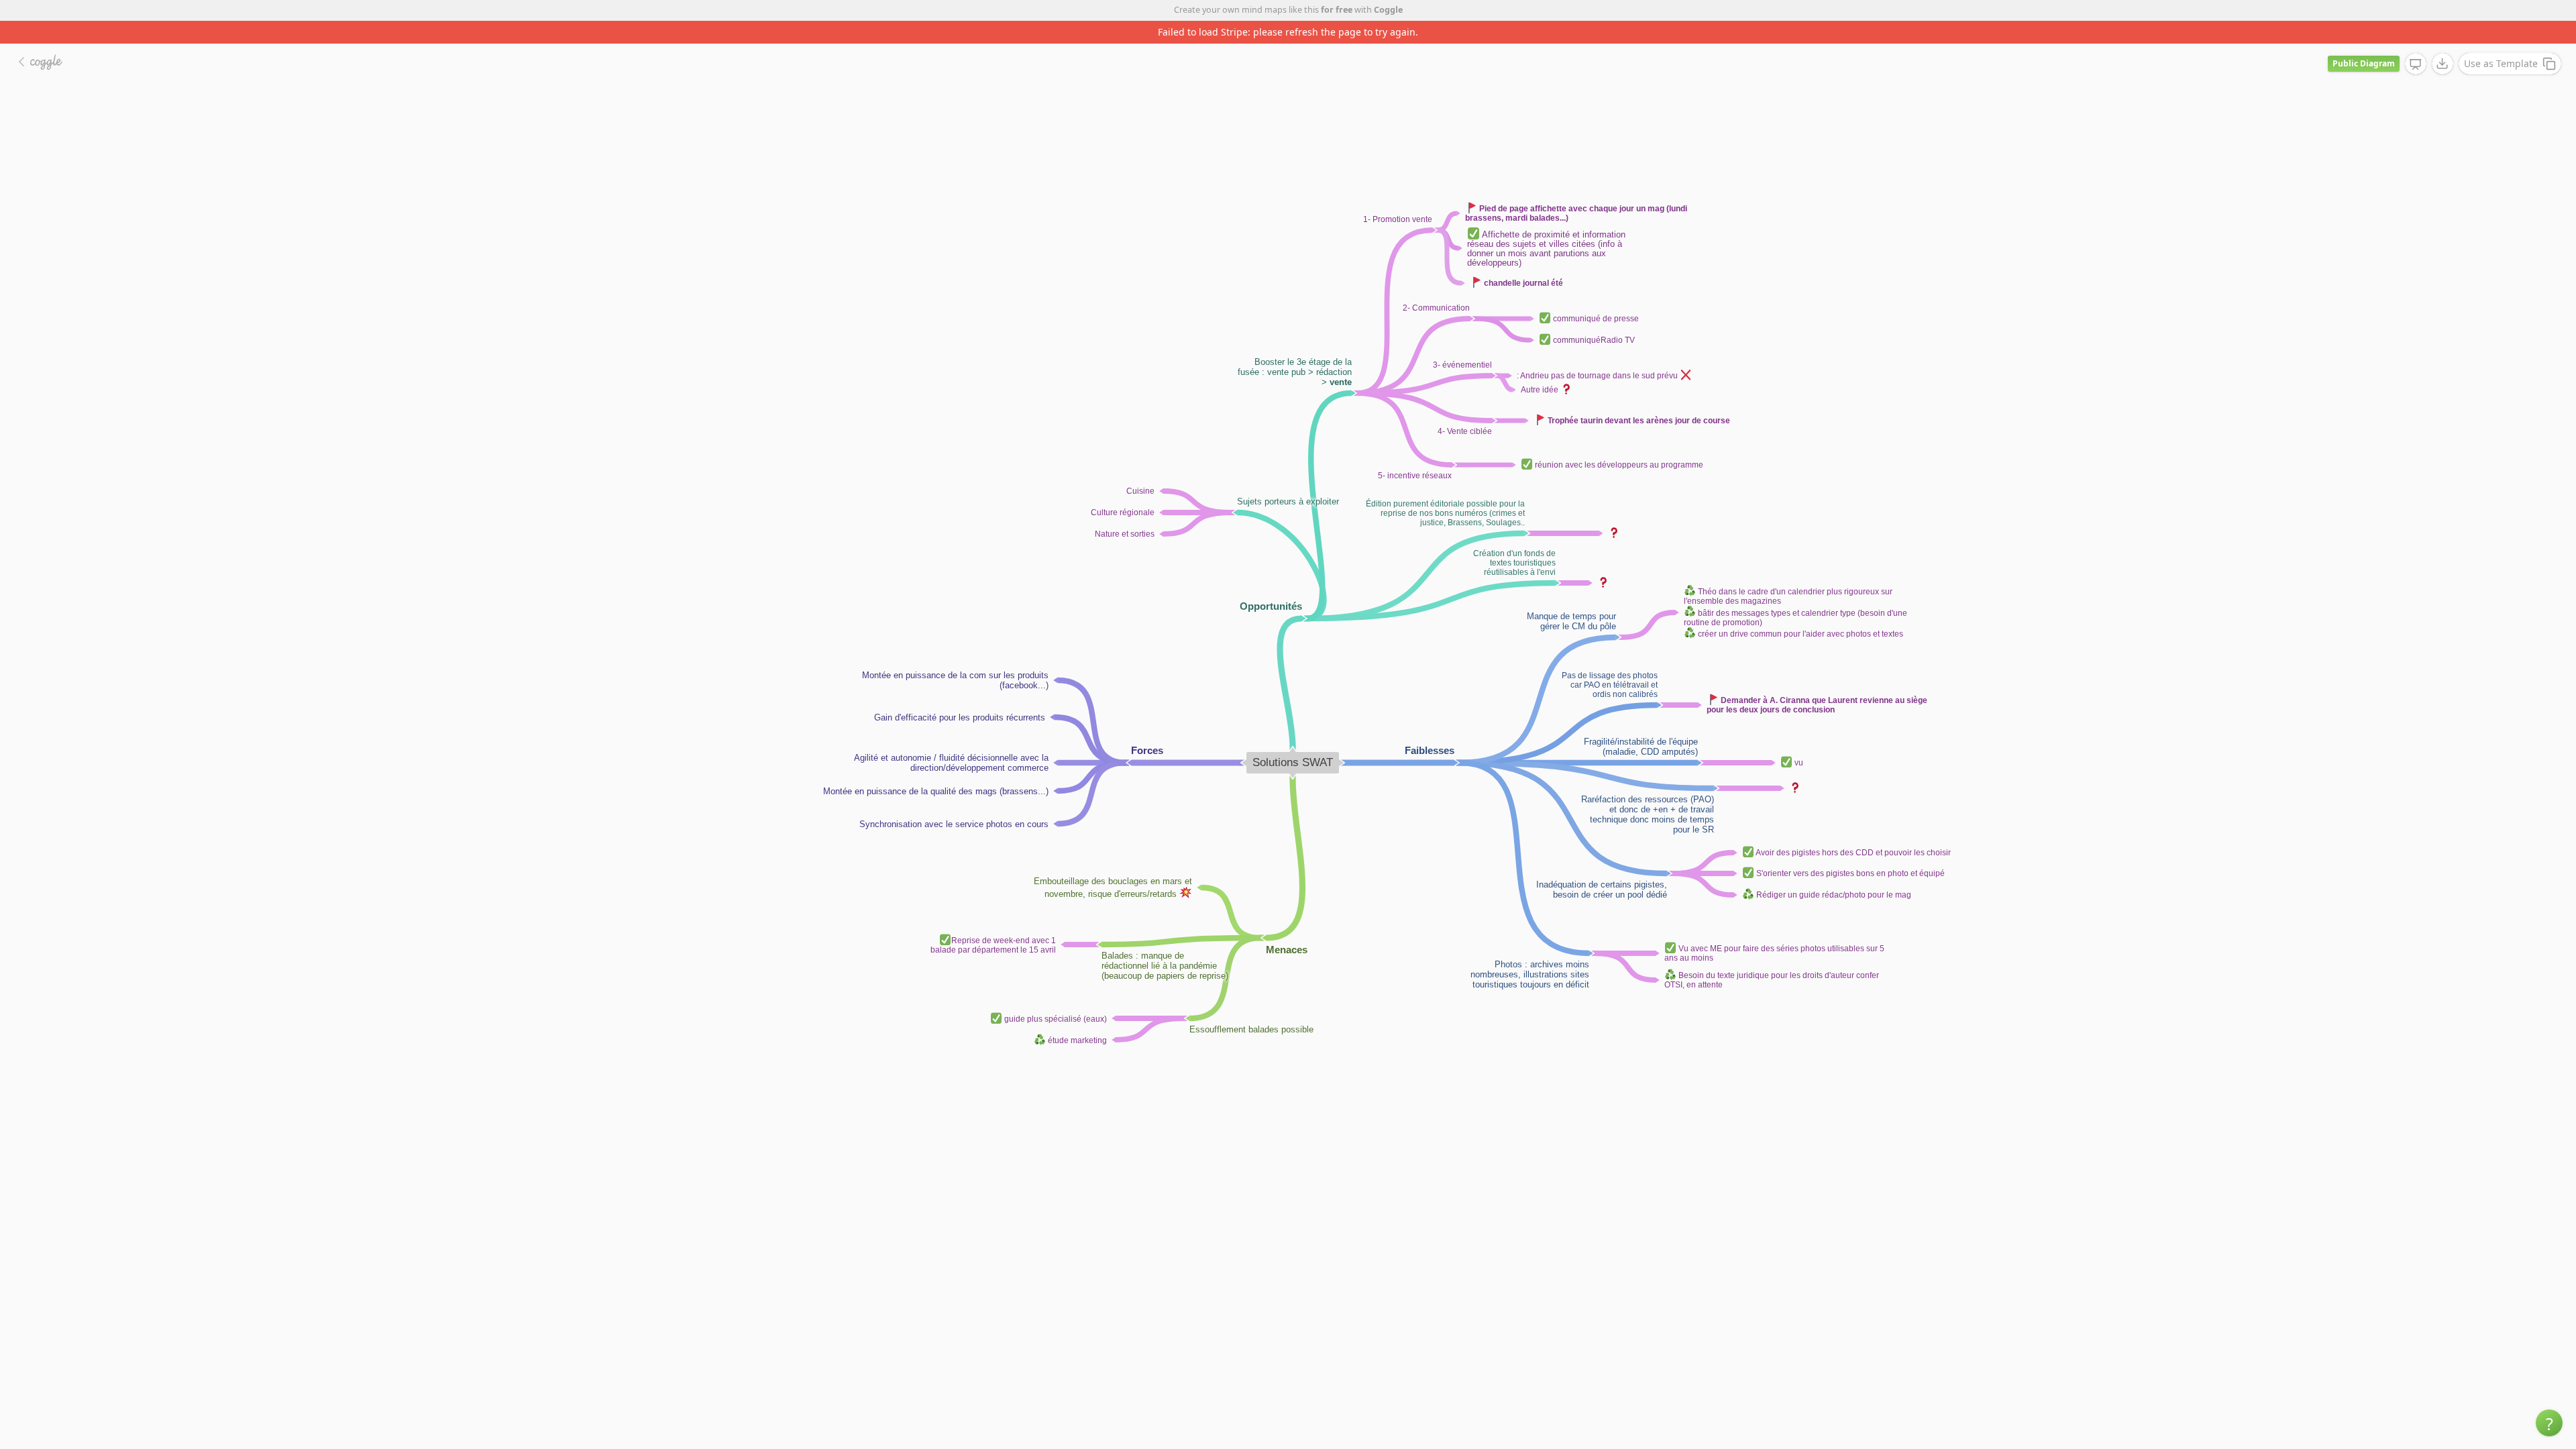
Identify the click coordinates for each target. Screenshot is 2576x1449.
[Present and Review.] (2416, 42)
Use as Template (2501, 41)
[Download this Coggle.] (2443, 41)
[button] (2549, 1423)
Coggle (1388, 10)
